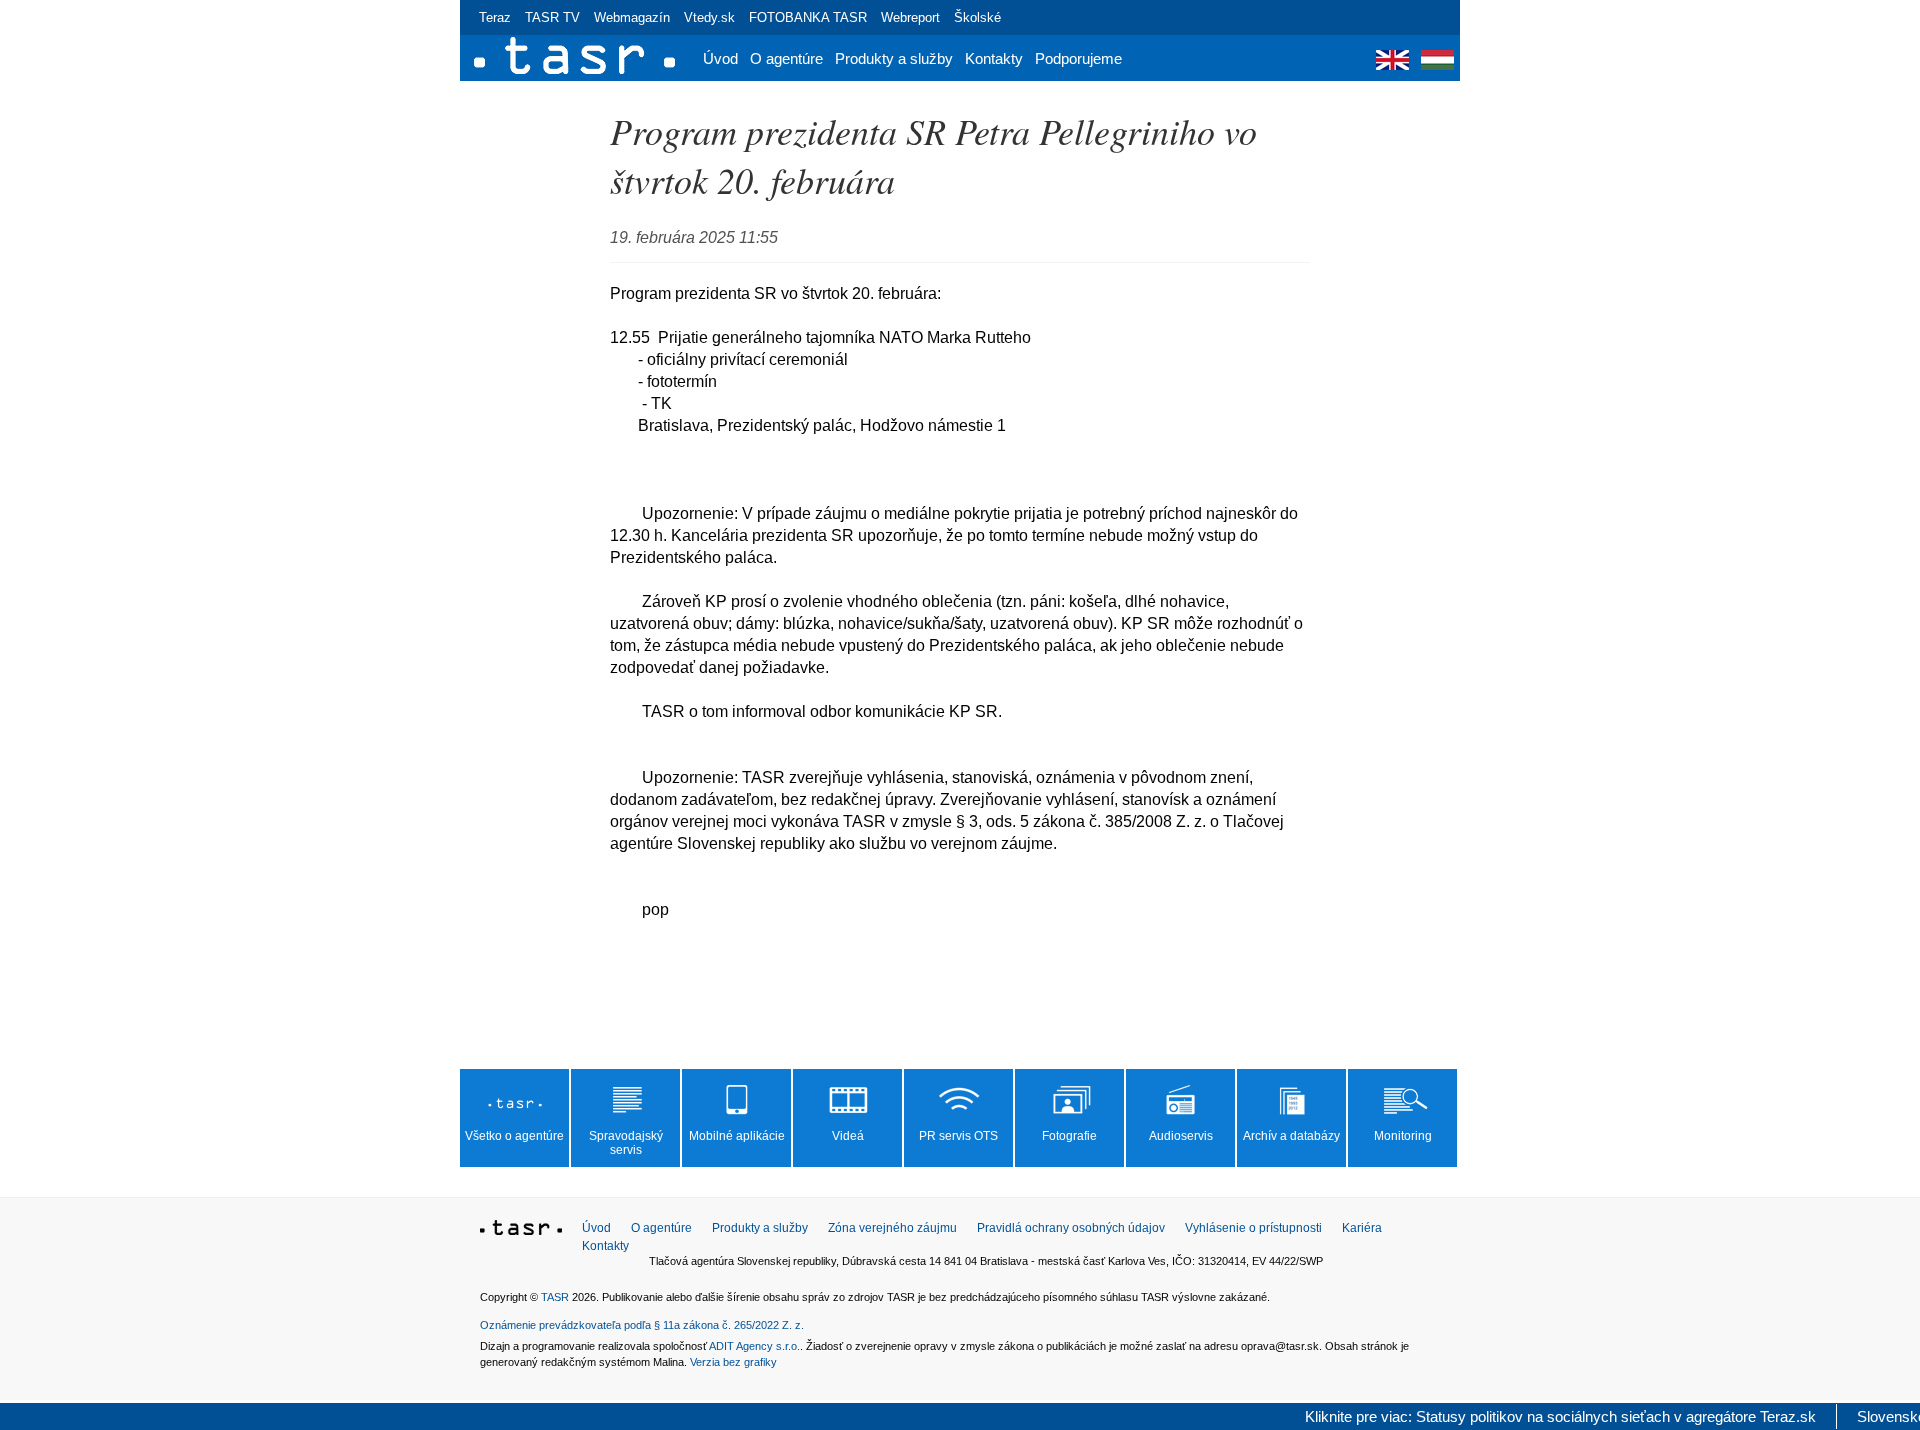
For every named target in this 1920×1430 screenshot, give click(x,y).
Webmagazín (632, 17)
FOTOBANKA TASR (808, 17)
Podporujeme (1078, 58)
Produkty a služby (894, 58)
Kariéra (1362, 1228)
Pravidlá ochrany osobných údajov (1071, 1228)
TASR (555, 1297)
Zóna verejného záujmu (892, 1228)
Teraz (495, 17)
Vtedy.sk (709, 17)
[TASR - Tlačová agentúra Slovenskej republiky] (521, 1231)
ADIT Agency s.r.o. (754, 1346)
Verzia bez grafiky (733, 1362)
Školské (977, 17)
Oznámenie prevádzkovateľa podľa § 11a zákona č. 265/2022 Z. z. (642, 1325)
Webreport (910, 17)
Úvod (720, 58)
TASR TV (552, 17)
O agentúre (786, 58)
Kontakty (994, 58)
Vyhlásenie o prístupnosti (1253, 1228)
